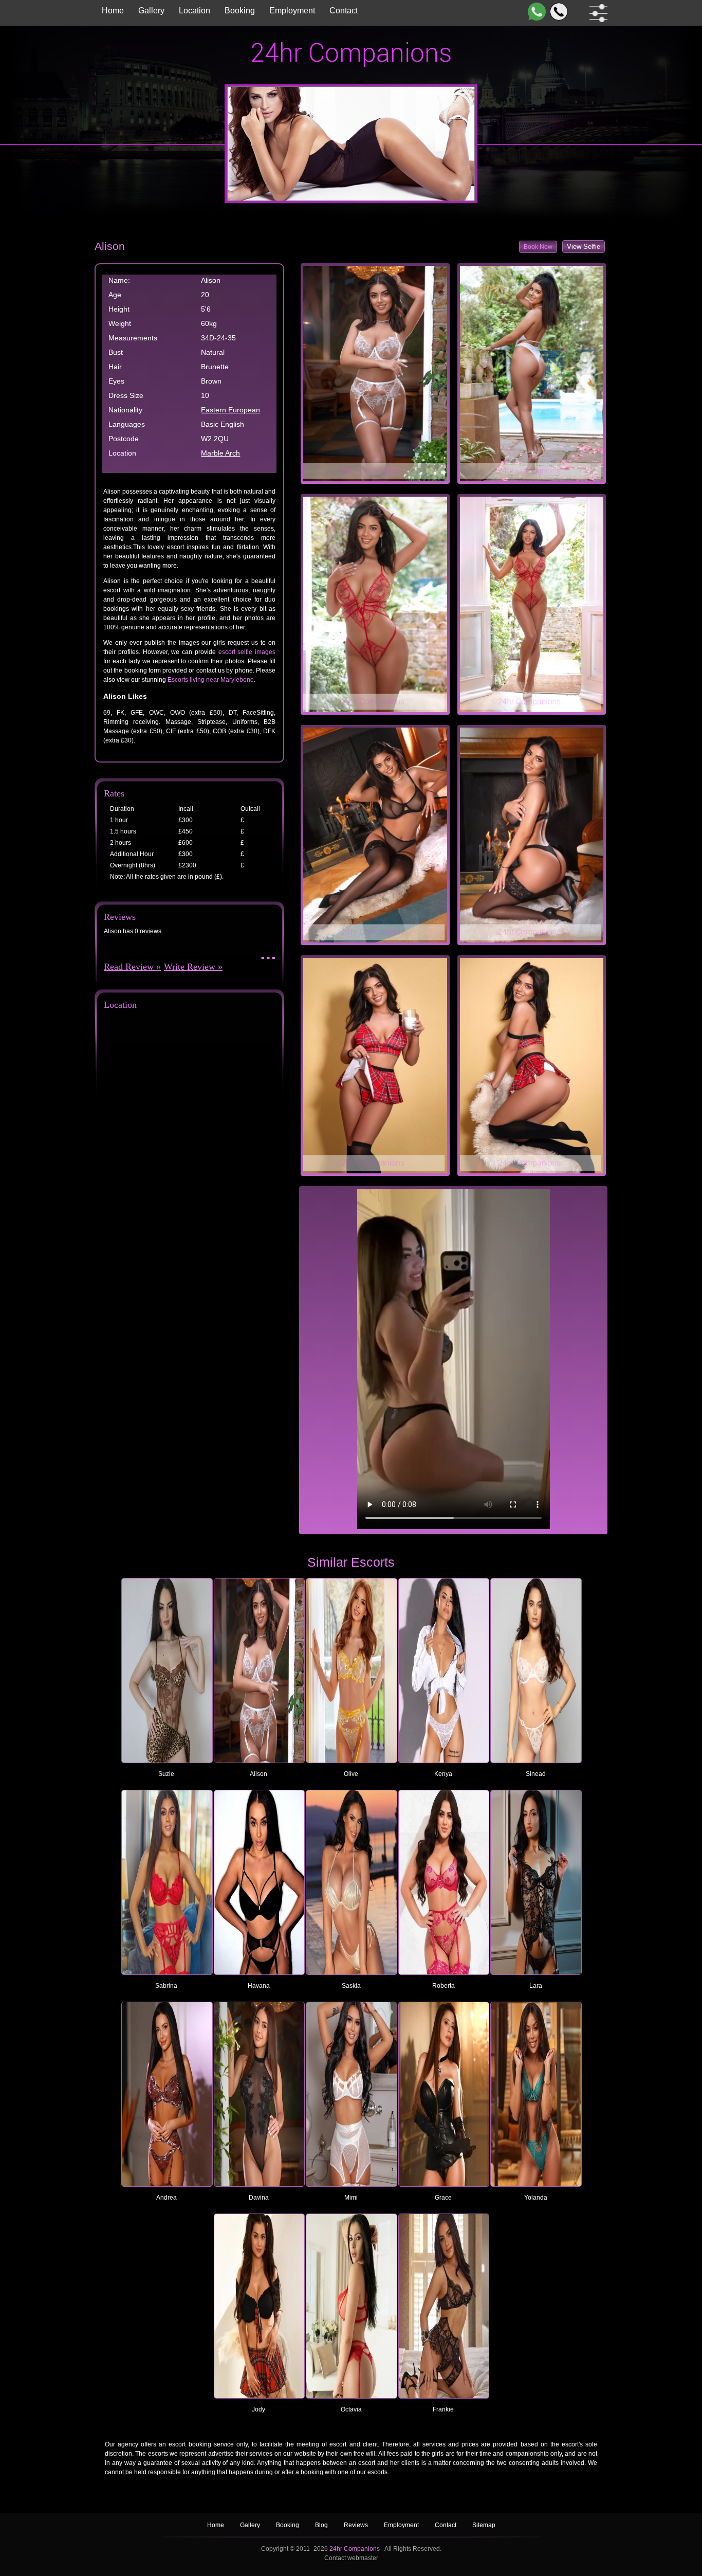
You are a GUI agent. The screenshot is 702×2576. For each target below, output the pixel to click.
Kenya (443, 1774)
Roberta (444, 1986)
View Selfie (584, 247)
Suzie (166, 1774)
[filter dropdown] (596, 13)
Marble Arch (220, 453)
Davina (259, 2198)
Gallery (151, 11)
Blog (322, 2525)
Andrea (167, 2198)
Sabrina (166, 1986)
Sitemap (484, 2525)
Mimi (351, 2198)
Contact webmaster (351, 2558)
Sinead (536, 1774)
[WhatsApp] (535, 12)
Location (195, 11)
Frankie (443, 2409)
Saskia (351, 1986)
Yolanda (536, 2198)
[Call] (557, 12)
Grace (443, 2198)
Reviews (357, 2525)
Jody (258, 2409)
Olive (351, 1774)
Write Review (190, 967)
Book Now (538, 247)
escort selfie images (247, 652)
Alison (258, 1774)
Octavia (351, 2409)
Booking (240, 11)
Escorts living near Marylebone (211, 680)
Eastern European (230, 410)
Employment (292, 11)
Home (113, 11)
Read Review (129, 967)
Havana (259, 1986)
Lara (536, 1986)
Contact (344, 11)
